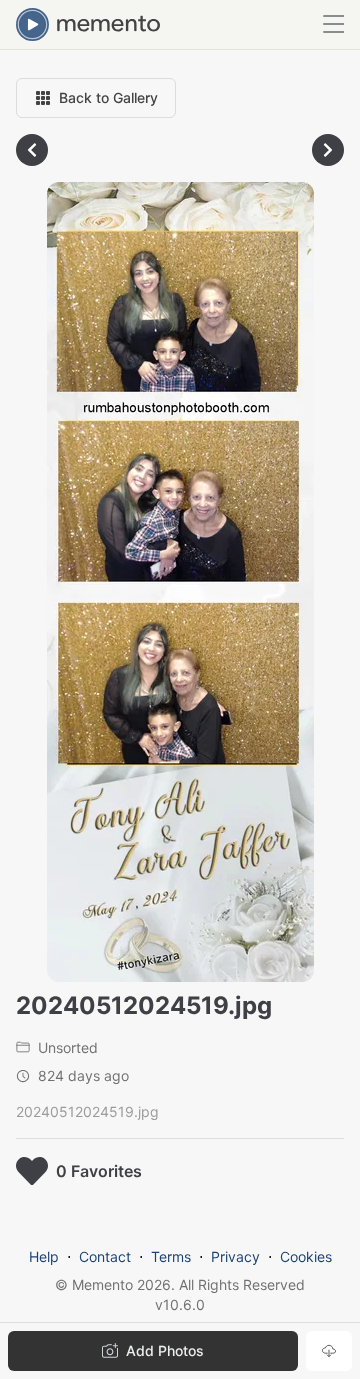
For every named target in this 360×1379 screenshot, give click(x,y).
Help (44, 1256)
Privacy (235, 1256)
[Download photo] (329, 1351)
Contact (105, 1256)
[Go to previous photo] (32, 150)
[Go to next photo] (328, 150)
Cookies (306, 1256)
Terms (171, 1256)
